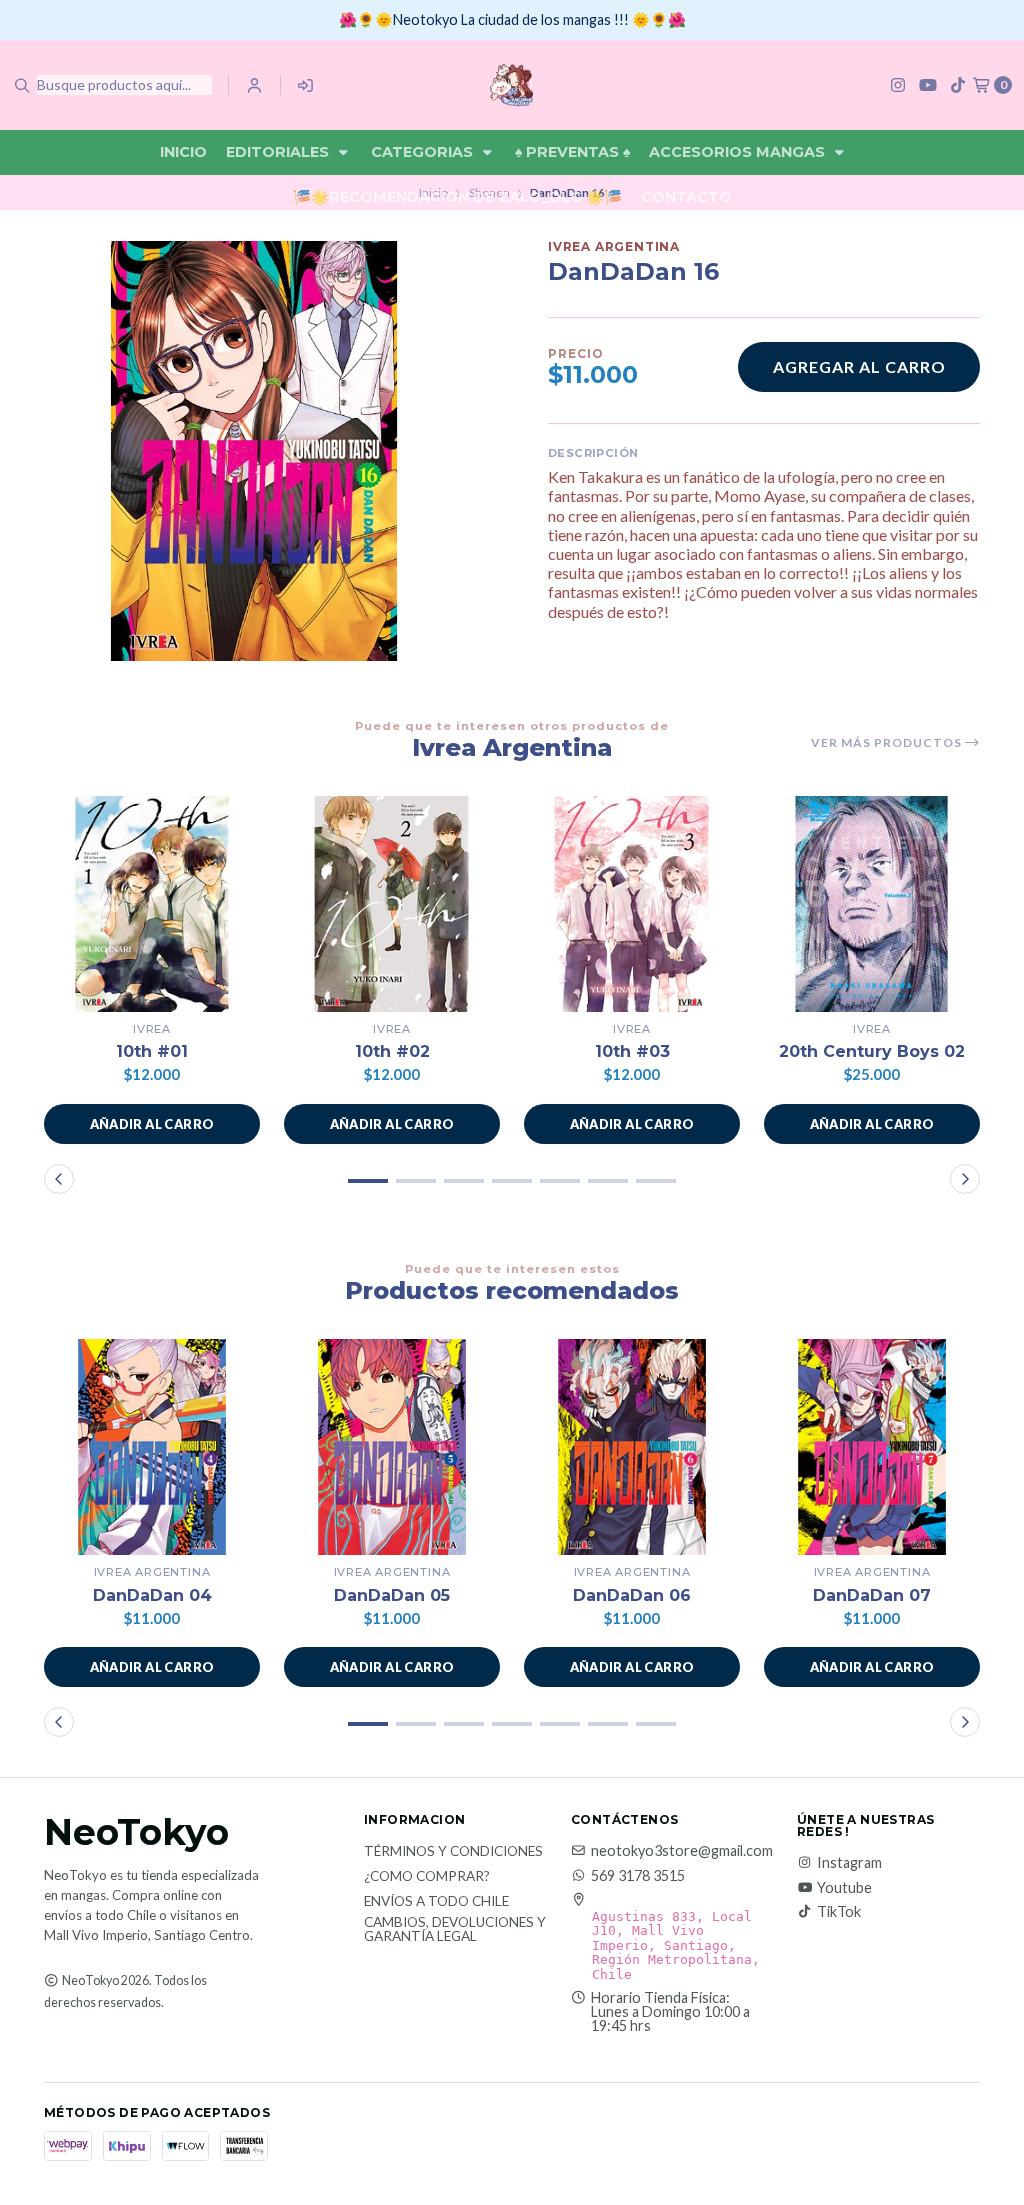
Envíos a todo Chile (436, 1902)
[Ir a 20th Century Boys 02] (872, 904)
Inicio (183, 152)
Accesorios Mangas (739, 152)
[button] (152, 1124)
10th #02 (392, 1051)
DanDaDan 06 (632, 1595)
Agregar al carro (859, 366)
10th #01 (152, 1051)
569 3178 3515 (638, 1876)
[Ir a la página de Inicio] (511, 85)
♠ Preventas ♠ (572, 152)
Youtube (844, 1888)
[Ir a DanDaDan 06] (632, 1447)
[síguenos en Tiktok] (958, 84)
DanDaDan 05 (392, 1595)
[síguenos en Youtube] (928, 84)
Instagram (849, 1863)
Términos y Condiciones (453, 1852)
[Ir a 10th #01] (152, 904)
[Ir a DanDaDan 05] (392, 1447)
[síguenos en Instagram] (898, 84)
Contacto (686, 197)
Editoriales (279, 152)
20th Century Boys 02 (872, 1051)
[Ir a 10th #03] (632, 904)
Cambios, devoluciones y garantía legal (455, 1929)
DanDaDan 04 (152, 1595)
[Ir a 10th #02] (392, 904)
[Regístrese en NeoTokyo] (306, 85)
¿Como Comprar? (427, 1877)
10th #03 (632, 1051)
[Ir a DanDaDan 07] (872, 1447)
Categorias (424, 152)
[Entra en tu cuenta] (254, 85)
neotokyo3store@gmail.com (682, 1851)
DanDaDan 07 (872, 1595)
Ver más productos (888, 743)
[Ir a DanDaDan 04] (152, 1447)
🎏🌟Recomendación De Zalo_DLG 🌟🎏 (457, 197)
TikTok (839, 1912)
